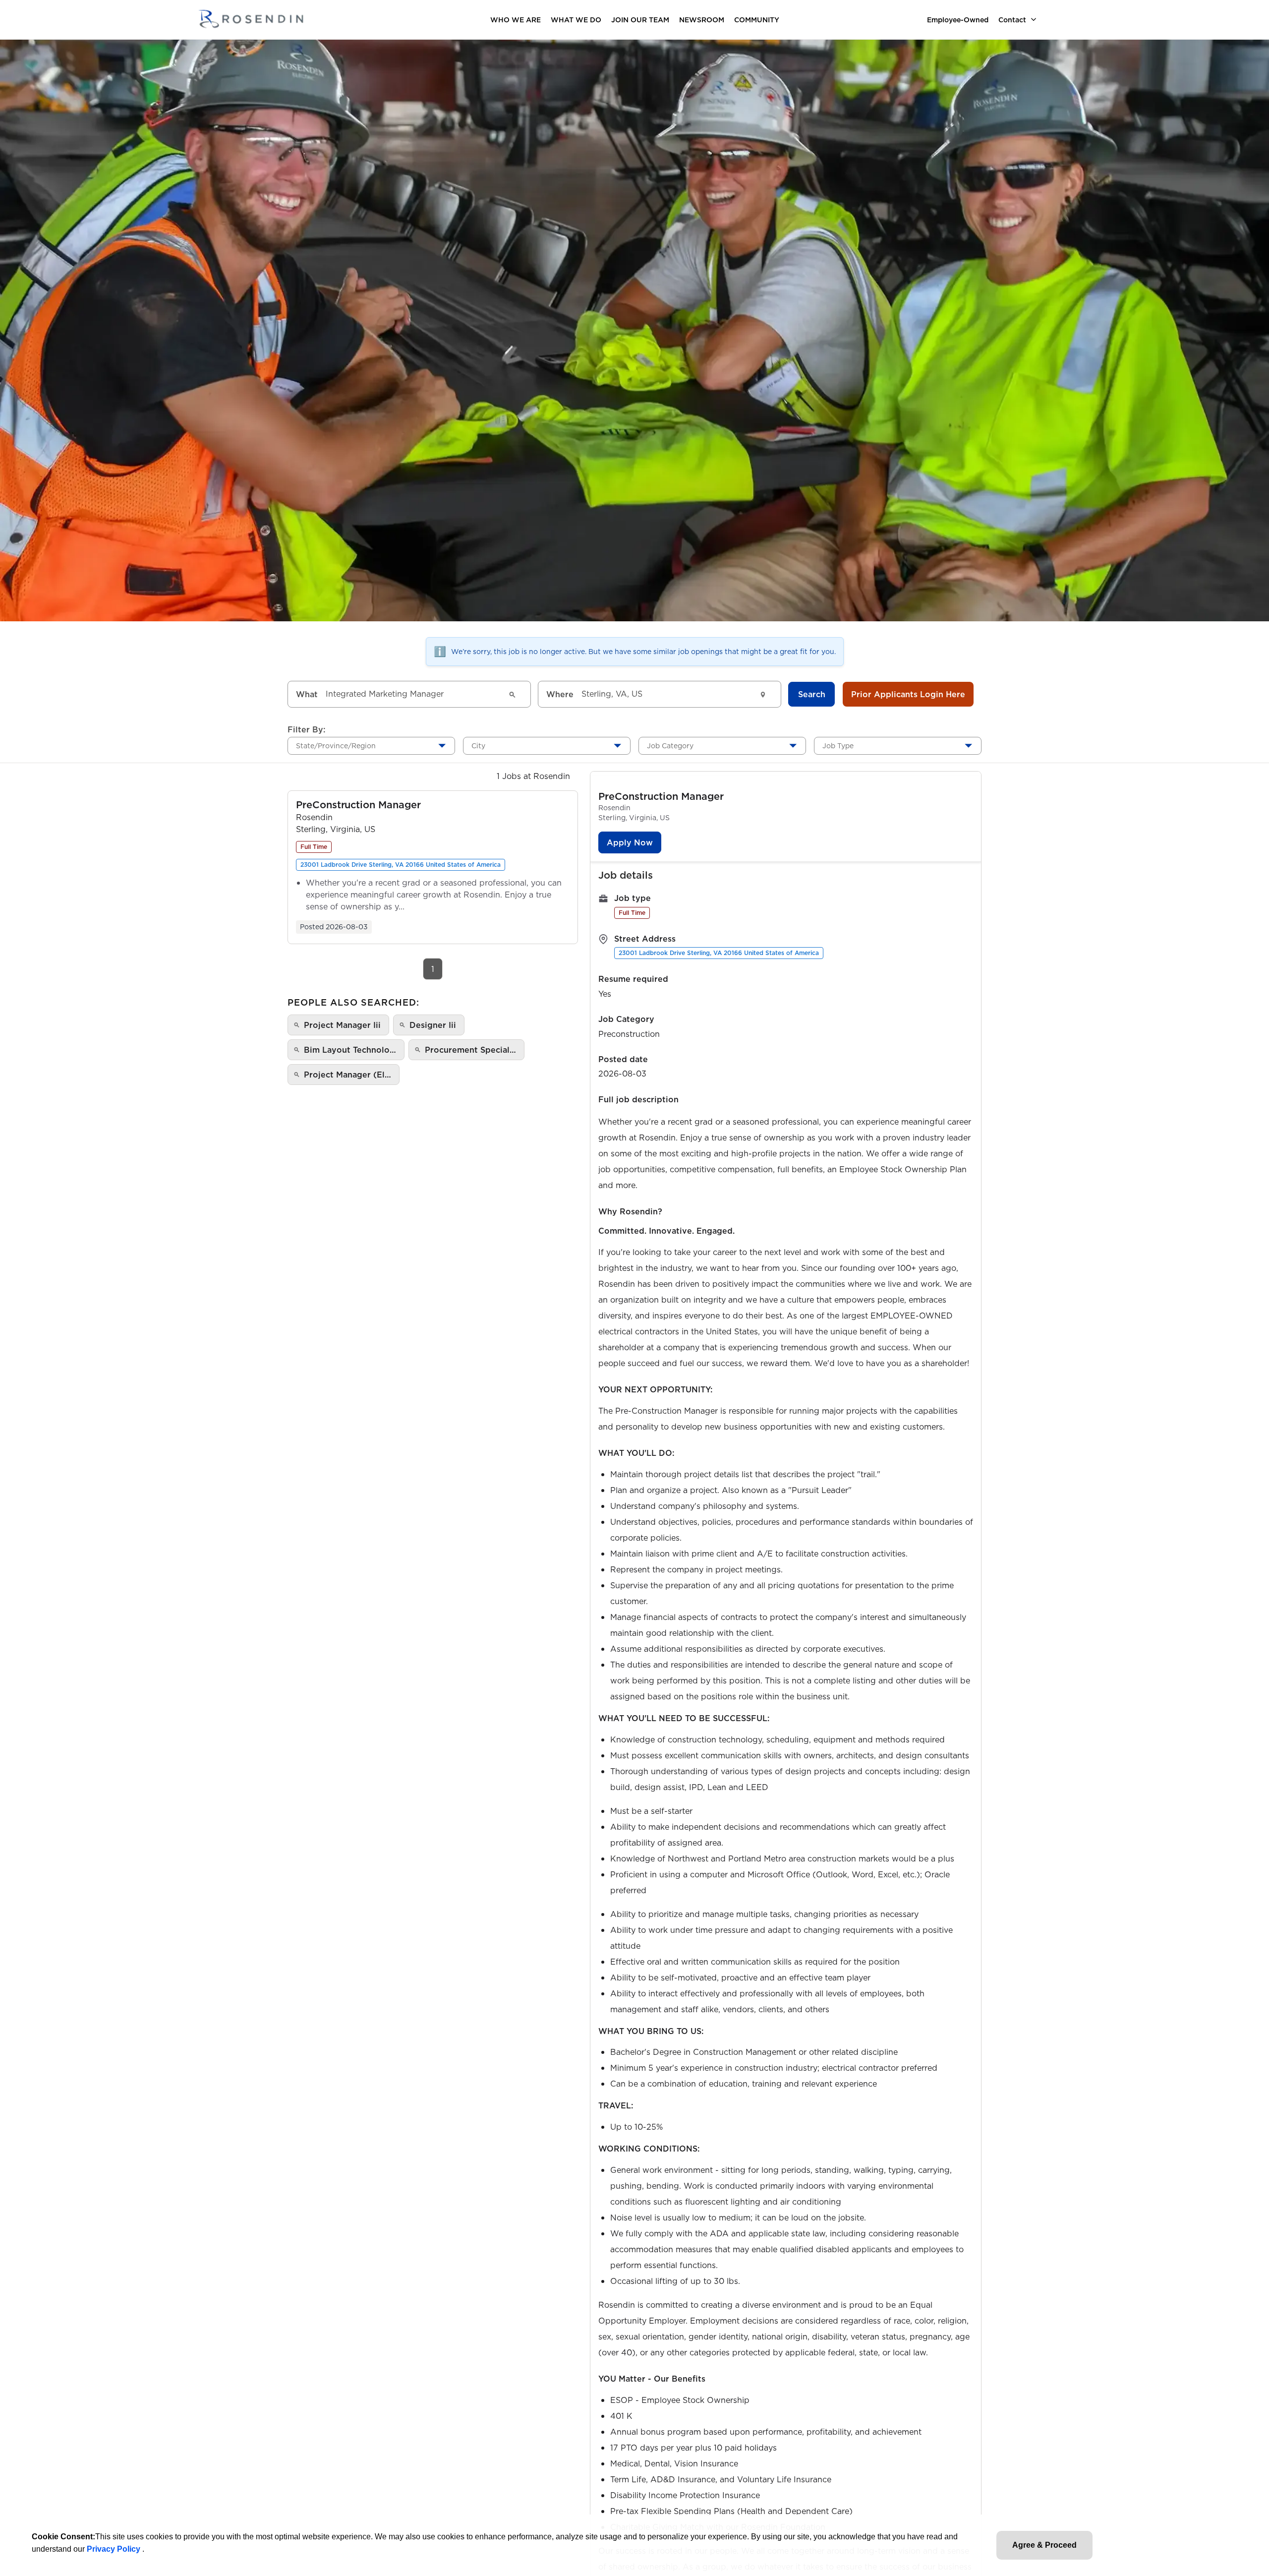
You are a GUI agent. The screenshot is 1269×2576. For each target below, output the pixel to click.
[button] (358, 805)
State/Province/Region (336, 746)
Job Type (838, 746)
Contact (1012, 20)
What (307, 694)
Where (560, 694)
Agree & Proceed (1044, 2545)
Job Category (670, 746)
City (478, 746)
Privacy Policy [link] (115, 2549)
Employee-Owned (958, 20)
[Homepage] (251, 20)
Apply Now (630, 842)
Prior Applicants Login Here (908, 694)
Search (812, 694)
